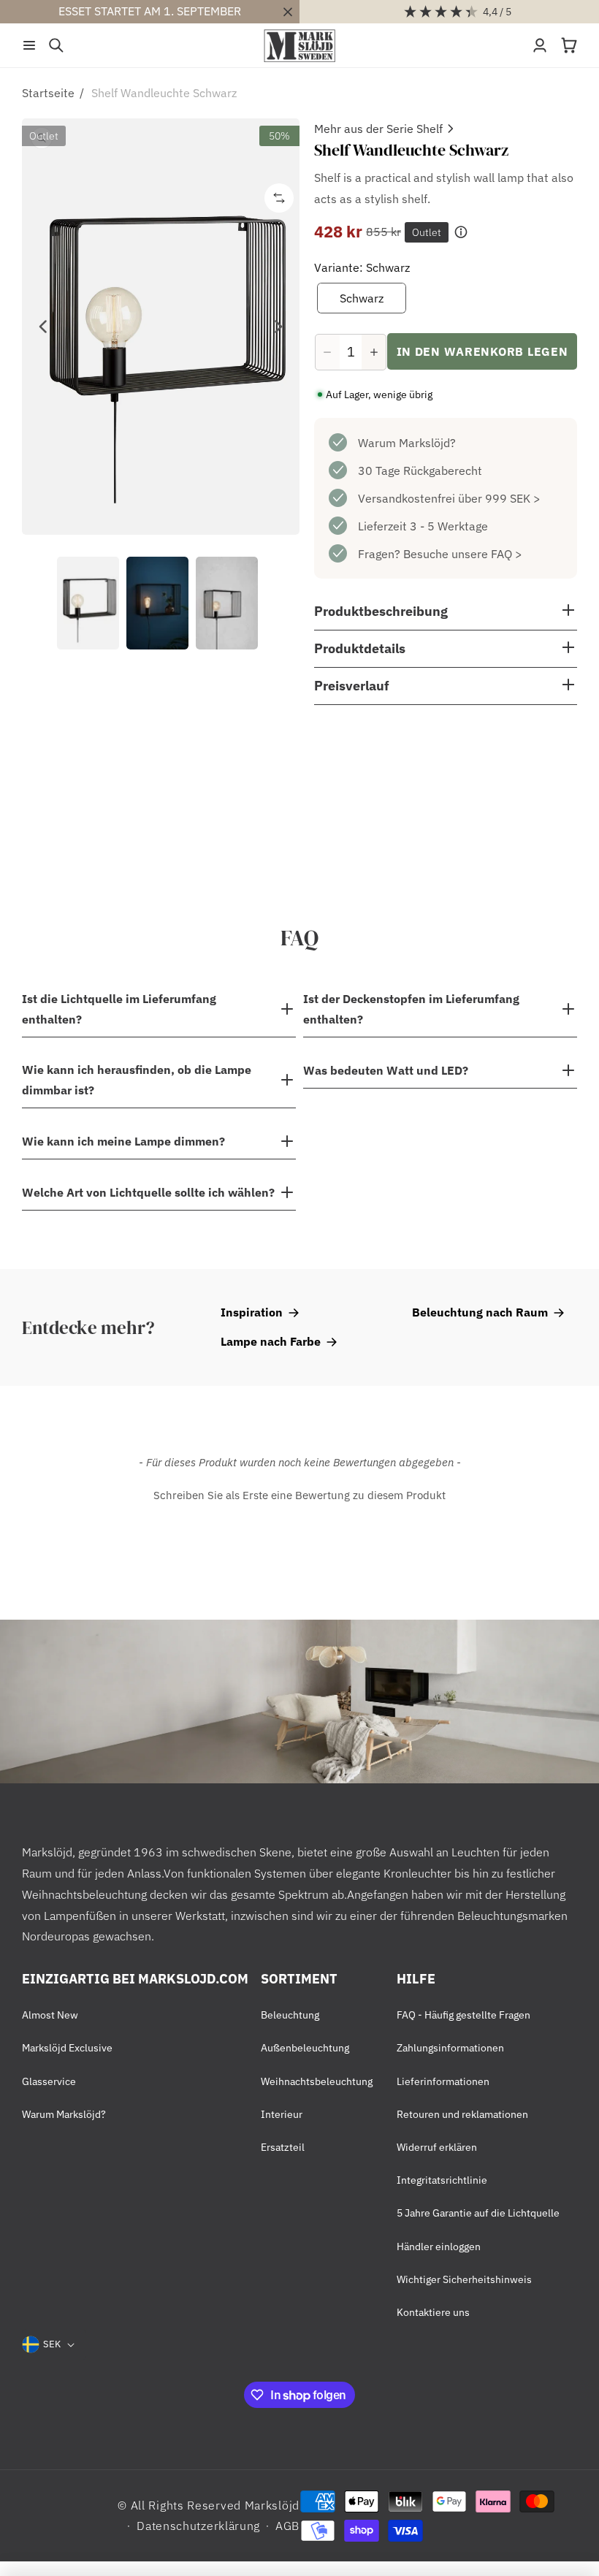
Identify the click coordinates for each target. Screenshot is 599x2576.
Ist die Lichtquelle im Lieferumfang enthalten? (119, 1009)
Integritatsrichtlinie (442, 2180)
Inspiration (252, 1312)
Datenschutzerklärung (198, 2526)
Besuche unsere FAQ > (463, 554)
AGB (287, 2526)
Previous (44, 327)
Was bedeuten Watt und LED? (386, 1070)
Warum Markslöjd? (407, 443)
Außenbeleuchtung (305, 2048)
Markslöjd (272, 2505)
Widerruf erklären (437, 2147)
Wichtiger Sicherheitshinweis (464, 2279)
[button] (29, 45)
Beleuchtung (290, 2015)
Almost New (50, 2015)
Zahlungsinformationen (450, 2048)
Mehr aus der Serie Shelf (378, 129)
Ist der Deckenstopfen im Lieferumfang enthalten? (411, 1009)
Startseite (48, 93)
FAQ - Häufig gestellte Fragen (463, 2015)
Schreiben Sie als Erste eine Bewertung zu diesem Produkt (299, 1495)
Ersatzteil (283, 2147)
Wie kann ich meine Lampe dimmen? (123, 1141)
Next (278, 327)
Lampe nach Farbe (271, 1341)
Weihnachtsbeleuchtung (317, 2081)
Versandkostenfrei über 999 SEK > (449, 498)
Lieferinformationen (443, 2081)
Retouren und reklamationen (462, 2114)
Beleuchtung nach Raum (480, 1312)
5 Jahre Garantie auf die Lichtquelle (478, 2213)
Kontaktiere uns (433, 2312)
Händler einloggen (439, 2247)
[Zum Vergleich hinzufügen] (279, 198)
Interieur (282, 2114)
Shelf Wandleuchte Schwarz (164, 93)
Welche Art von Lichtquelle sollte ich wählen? (148, 1192)
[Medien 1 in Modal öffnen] (161, 327)
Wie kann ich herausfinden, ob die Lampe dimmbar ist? (137, 1080)
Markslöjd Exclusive (67, 2048)
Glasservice (49, 2081)
